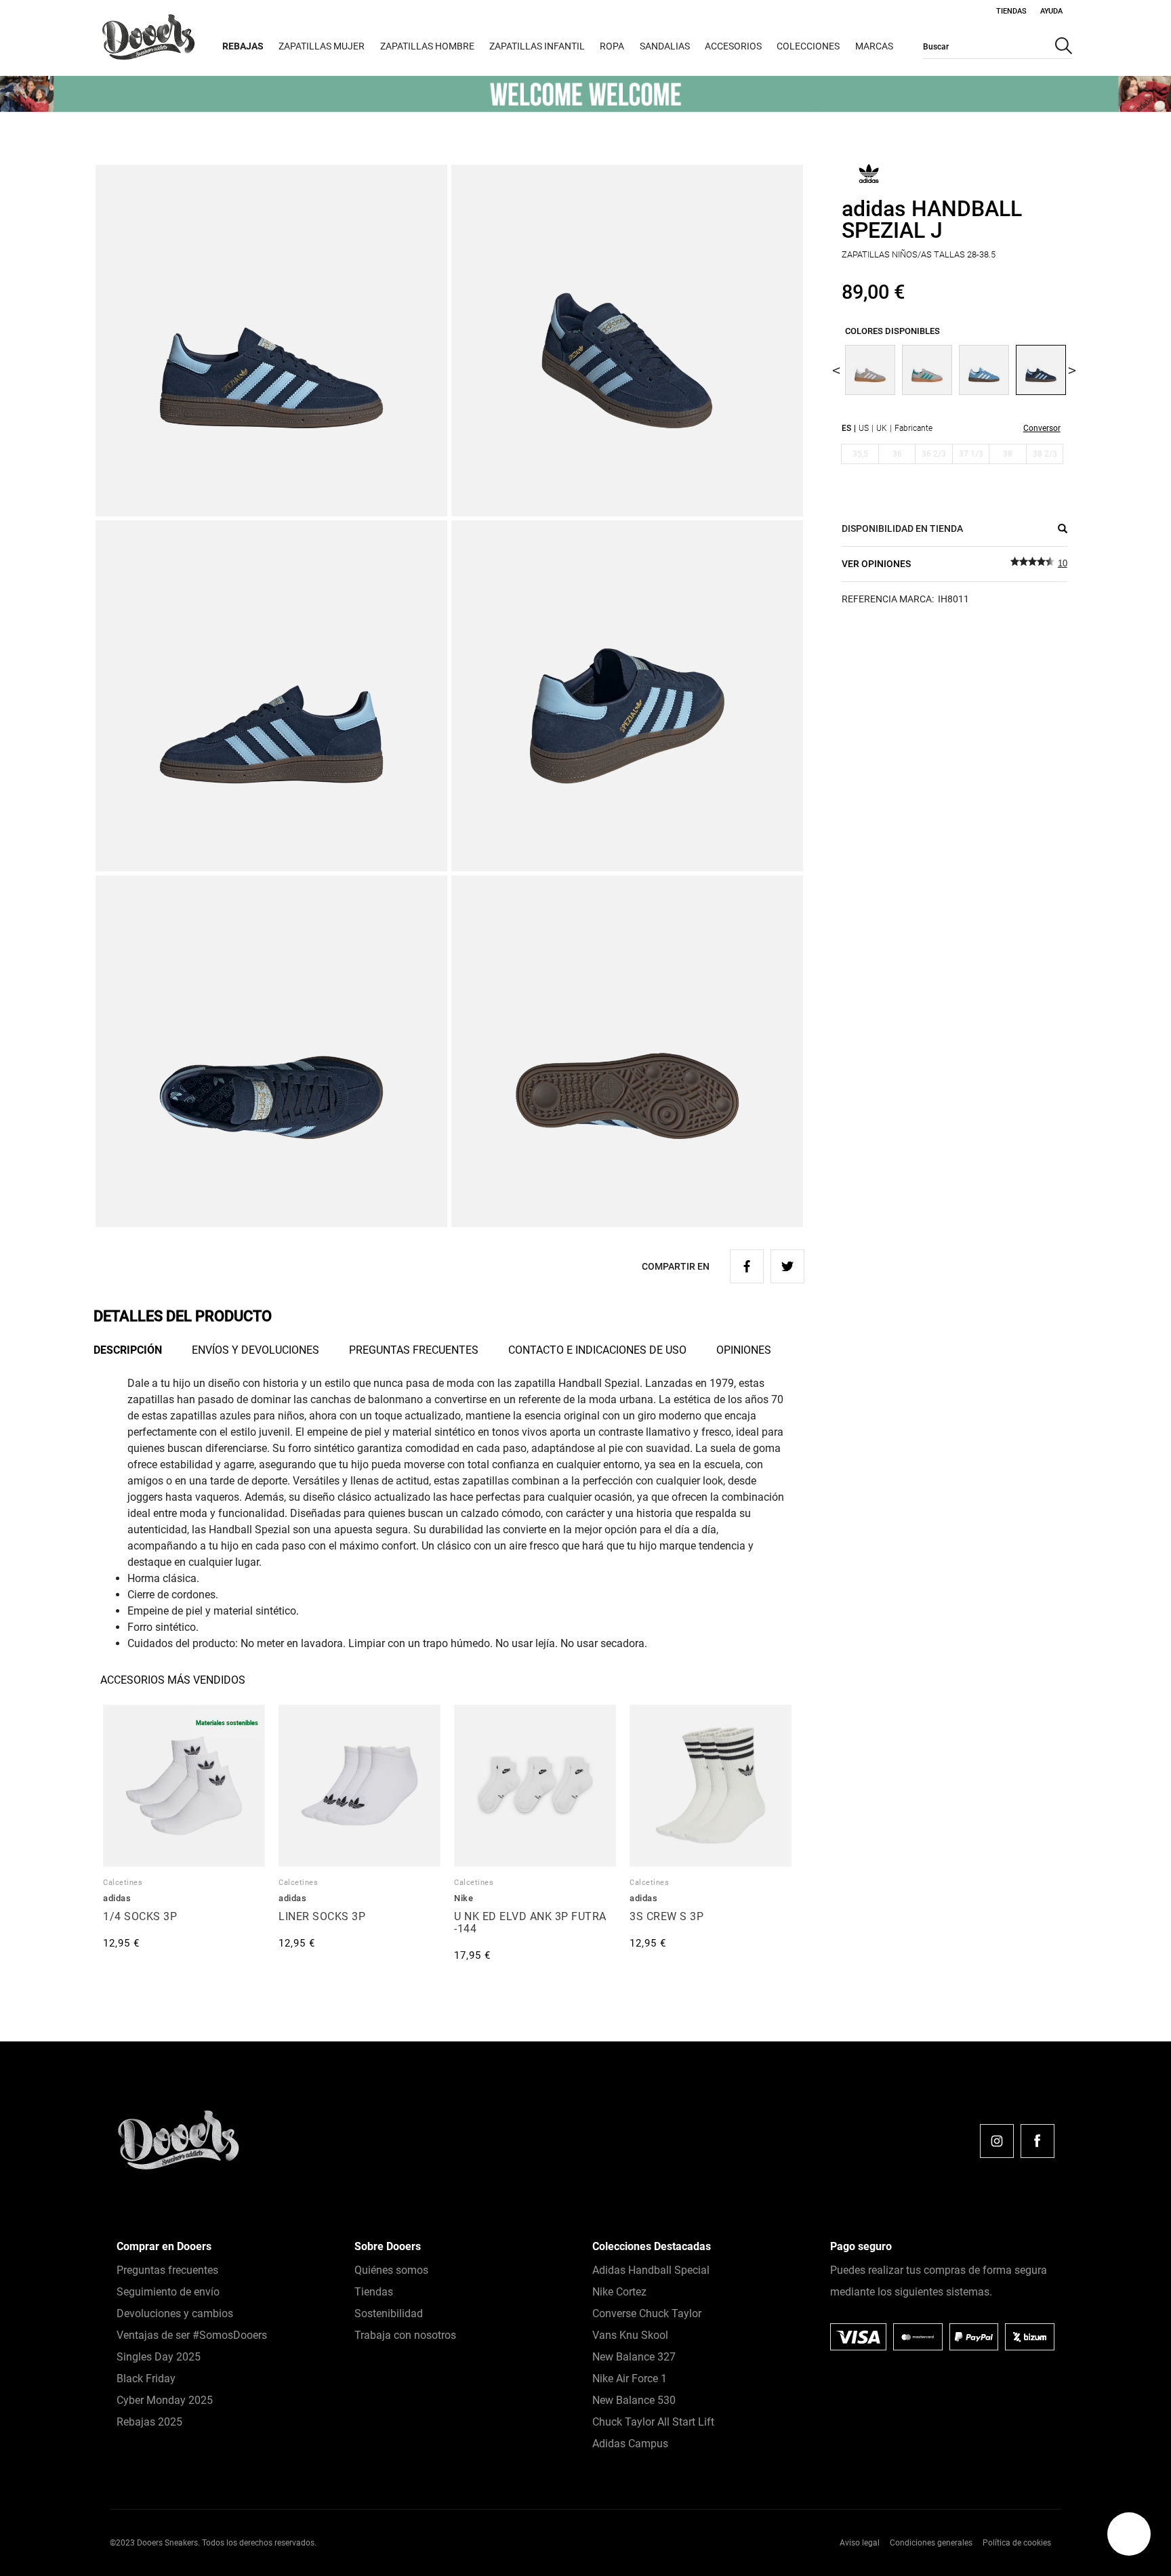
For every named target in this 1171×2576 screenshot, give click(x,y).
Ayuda (1051, 11)
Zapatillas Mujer (322, 46)
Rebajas (243, 46)
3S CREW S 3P (666, 1916)
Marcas (874, 46)
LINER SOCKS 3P (322, 1916)
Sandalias (665, 46)
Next (1072, 370)
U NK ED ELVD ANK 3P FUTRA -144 (530, 1923)
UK (882, 428)
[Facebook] (1038, 2141)
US (864, 428)
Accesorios (733, 46)
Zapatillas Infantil (537, 46)
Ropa (612, 46)
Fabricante (913, 428)
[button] (1129, 2534)
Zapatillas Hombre (427, 46)
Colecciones (808, 46)
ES (846, 428)
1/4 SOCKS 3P (140, 1916)
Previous (837, 370)
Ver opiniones (876, 564)
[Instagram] (997, 2141)
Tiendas (1011, 11)
